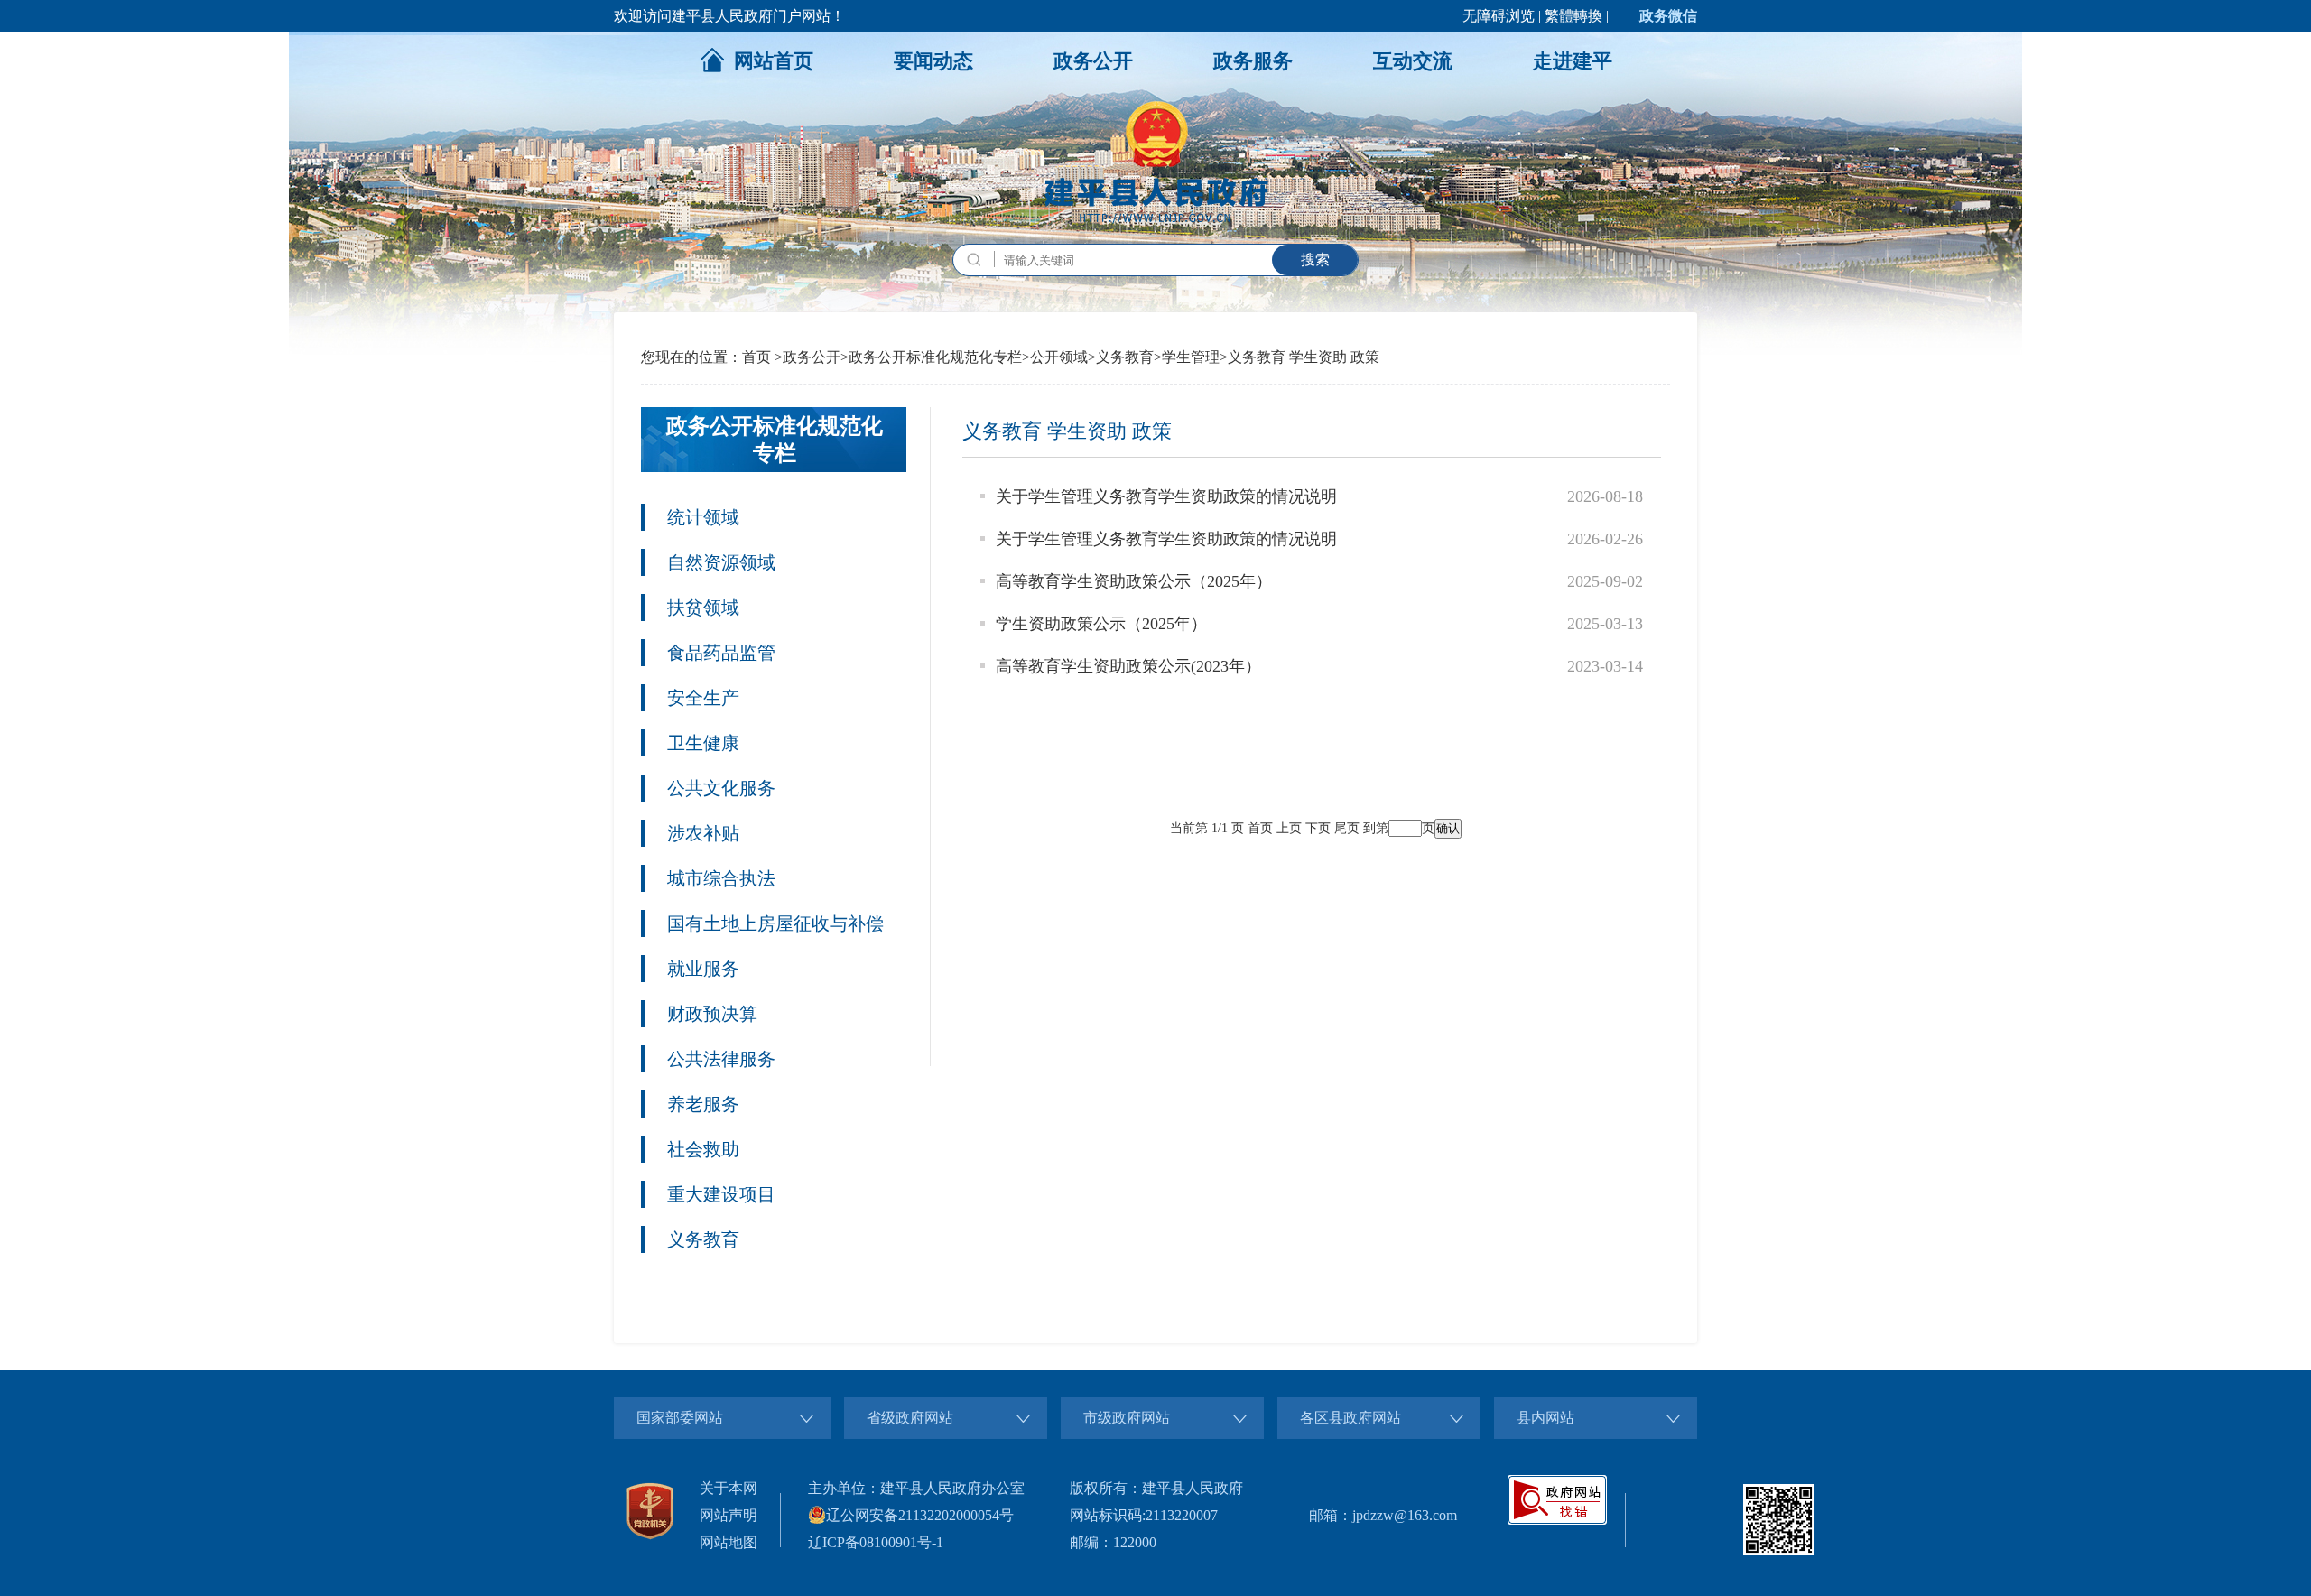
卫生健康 (703, 743)
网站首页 (774, 61)
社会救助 (703, 1149)
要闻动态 (933, 61)
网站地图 (729, 1542)
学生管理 (1191, 357)
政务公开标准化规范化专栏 (935, 357)
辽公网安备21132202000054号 (920, 1515)
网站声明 (729, 1515)
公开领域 (1059, 357)
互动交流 (1413, 61)
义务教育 (1125, 357)
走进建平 (1573, 61)
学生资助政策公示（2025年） (1101, 624)
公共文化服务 (721, 788)
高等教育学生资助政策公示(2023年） (1128, 666)
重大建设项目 (721, 1194)
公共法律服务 (721, 1059)
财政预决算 (712, 1014)
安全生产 (703, 698)
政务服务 (1253, 61)
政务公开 (1093, 61)
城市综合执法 (721, 878)
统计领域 (703, 517)
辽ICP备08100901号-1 (876, 1542)
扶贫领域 (703, 608)
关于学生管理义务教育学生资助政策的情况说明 (1166, 496)
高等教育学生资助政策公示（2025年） (1134, 581)
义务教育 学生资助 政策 (1304, 357)
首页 (756, 357)
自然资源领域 (721, 562)
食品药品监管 (721, 653)
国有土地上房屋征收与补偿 (775, 923)
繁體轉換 (1573, 16)
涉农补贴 (703, 833)
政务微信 (1668, 16)
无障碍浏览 (1499, 16)
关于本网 (729, 1488)
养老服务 (703, 1104)
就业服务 (703, 969)
